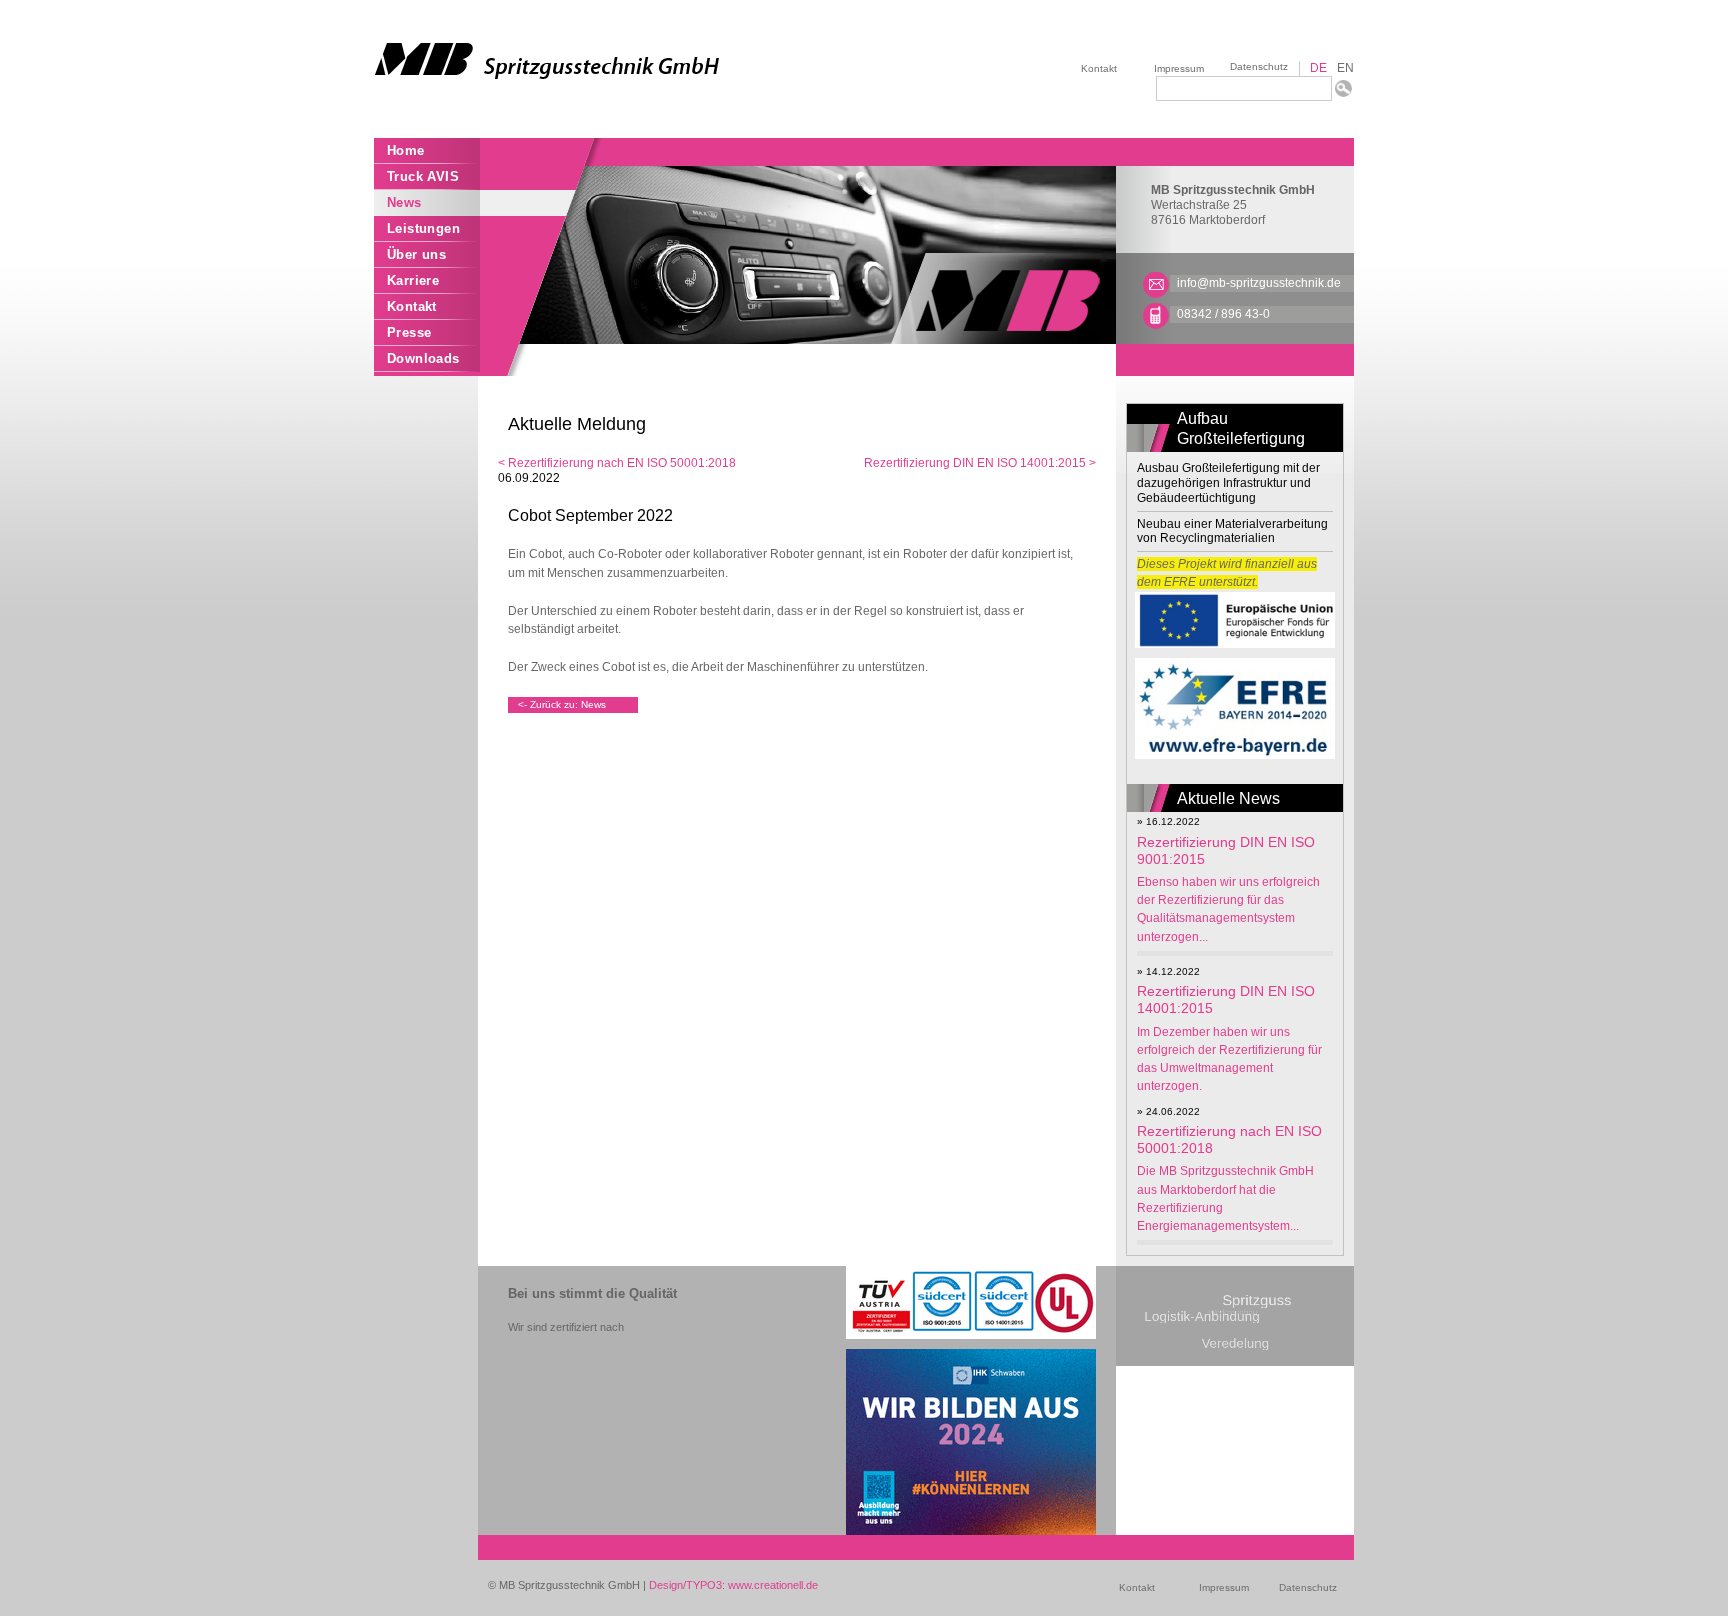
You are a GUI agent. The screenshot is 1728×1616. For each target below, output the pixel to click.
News (404, 202)
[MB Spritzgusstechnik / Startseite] (619, 61)
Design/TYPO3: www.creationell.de (733, 1585)
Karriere (413, 280)
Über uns (416, 254)
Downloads (423, 358)
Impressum (1179, 68)
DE (1318, 68)
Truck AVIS (423, 176)
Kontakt (1099, 68)
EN (1345, 68)
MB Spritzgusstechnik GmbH (1233, 190)
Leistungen (423, 228)
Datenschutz (1259, 66)
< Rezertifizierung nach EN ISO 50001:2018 (617, 463)
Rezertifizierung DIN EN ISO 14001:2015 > (980, 463)
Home (406, 150)
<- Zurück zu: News (562, 704)
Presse (409, 332)
